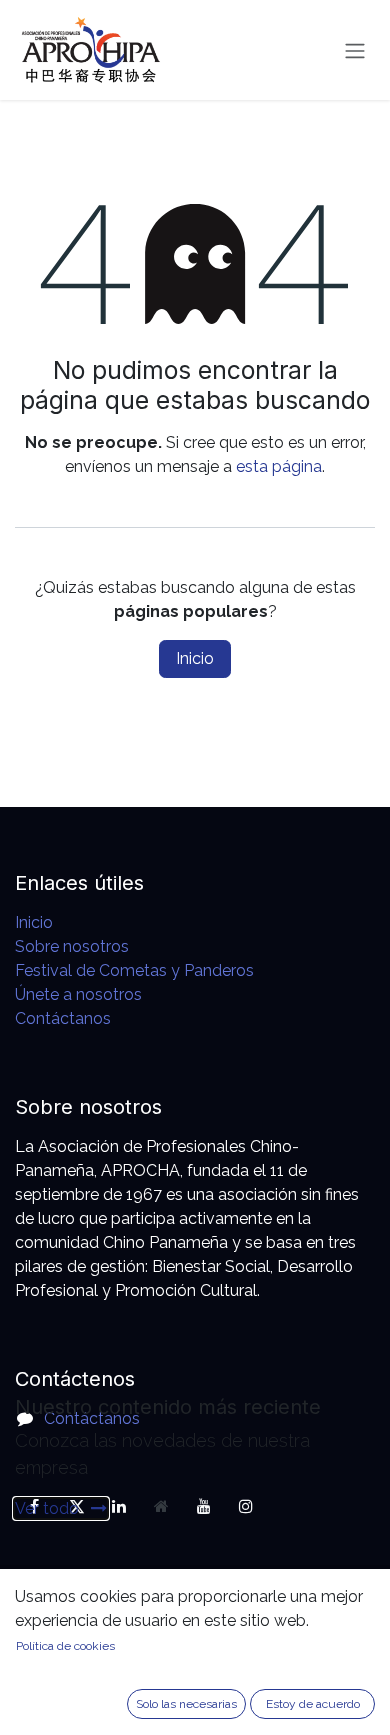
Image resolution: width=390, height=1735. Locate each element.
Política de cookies (65, 1646)
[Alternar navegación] (355, 50)
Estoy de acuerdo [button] (313, 1704)
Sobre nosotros (72, 946)
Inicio (195, 658)
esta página (279, 466)
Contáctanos (63, 1018)
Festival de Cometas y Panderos (134, 970)
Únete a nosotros (78, 994)
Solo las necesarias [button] (186, 1704)
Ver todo (49, 1508)
